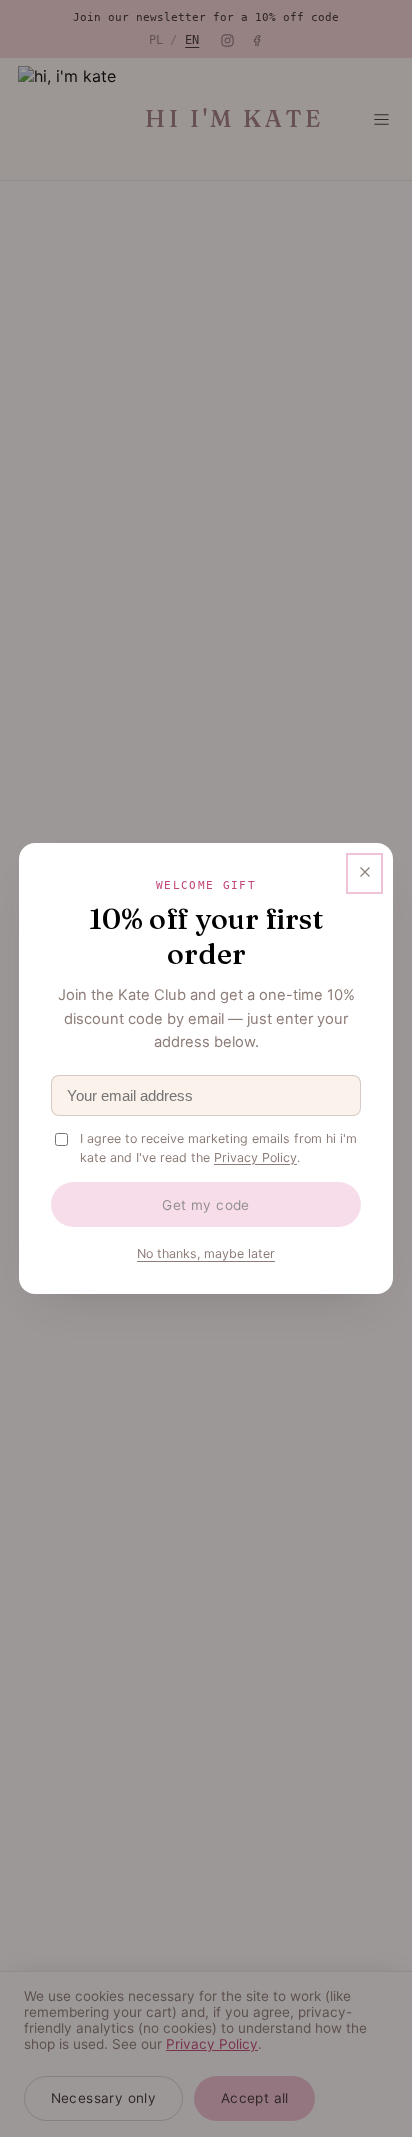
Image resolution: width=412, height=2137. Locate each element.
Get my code (206, 1205)
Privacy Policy (255, 1157)
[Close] (365, 874)
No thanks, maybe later (206, 1253)
